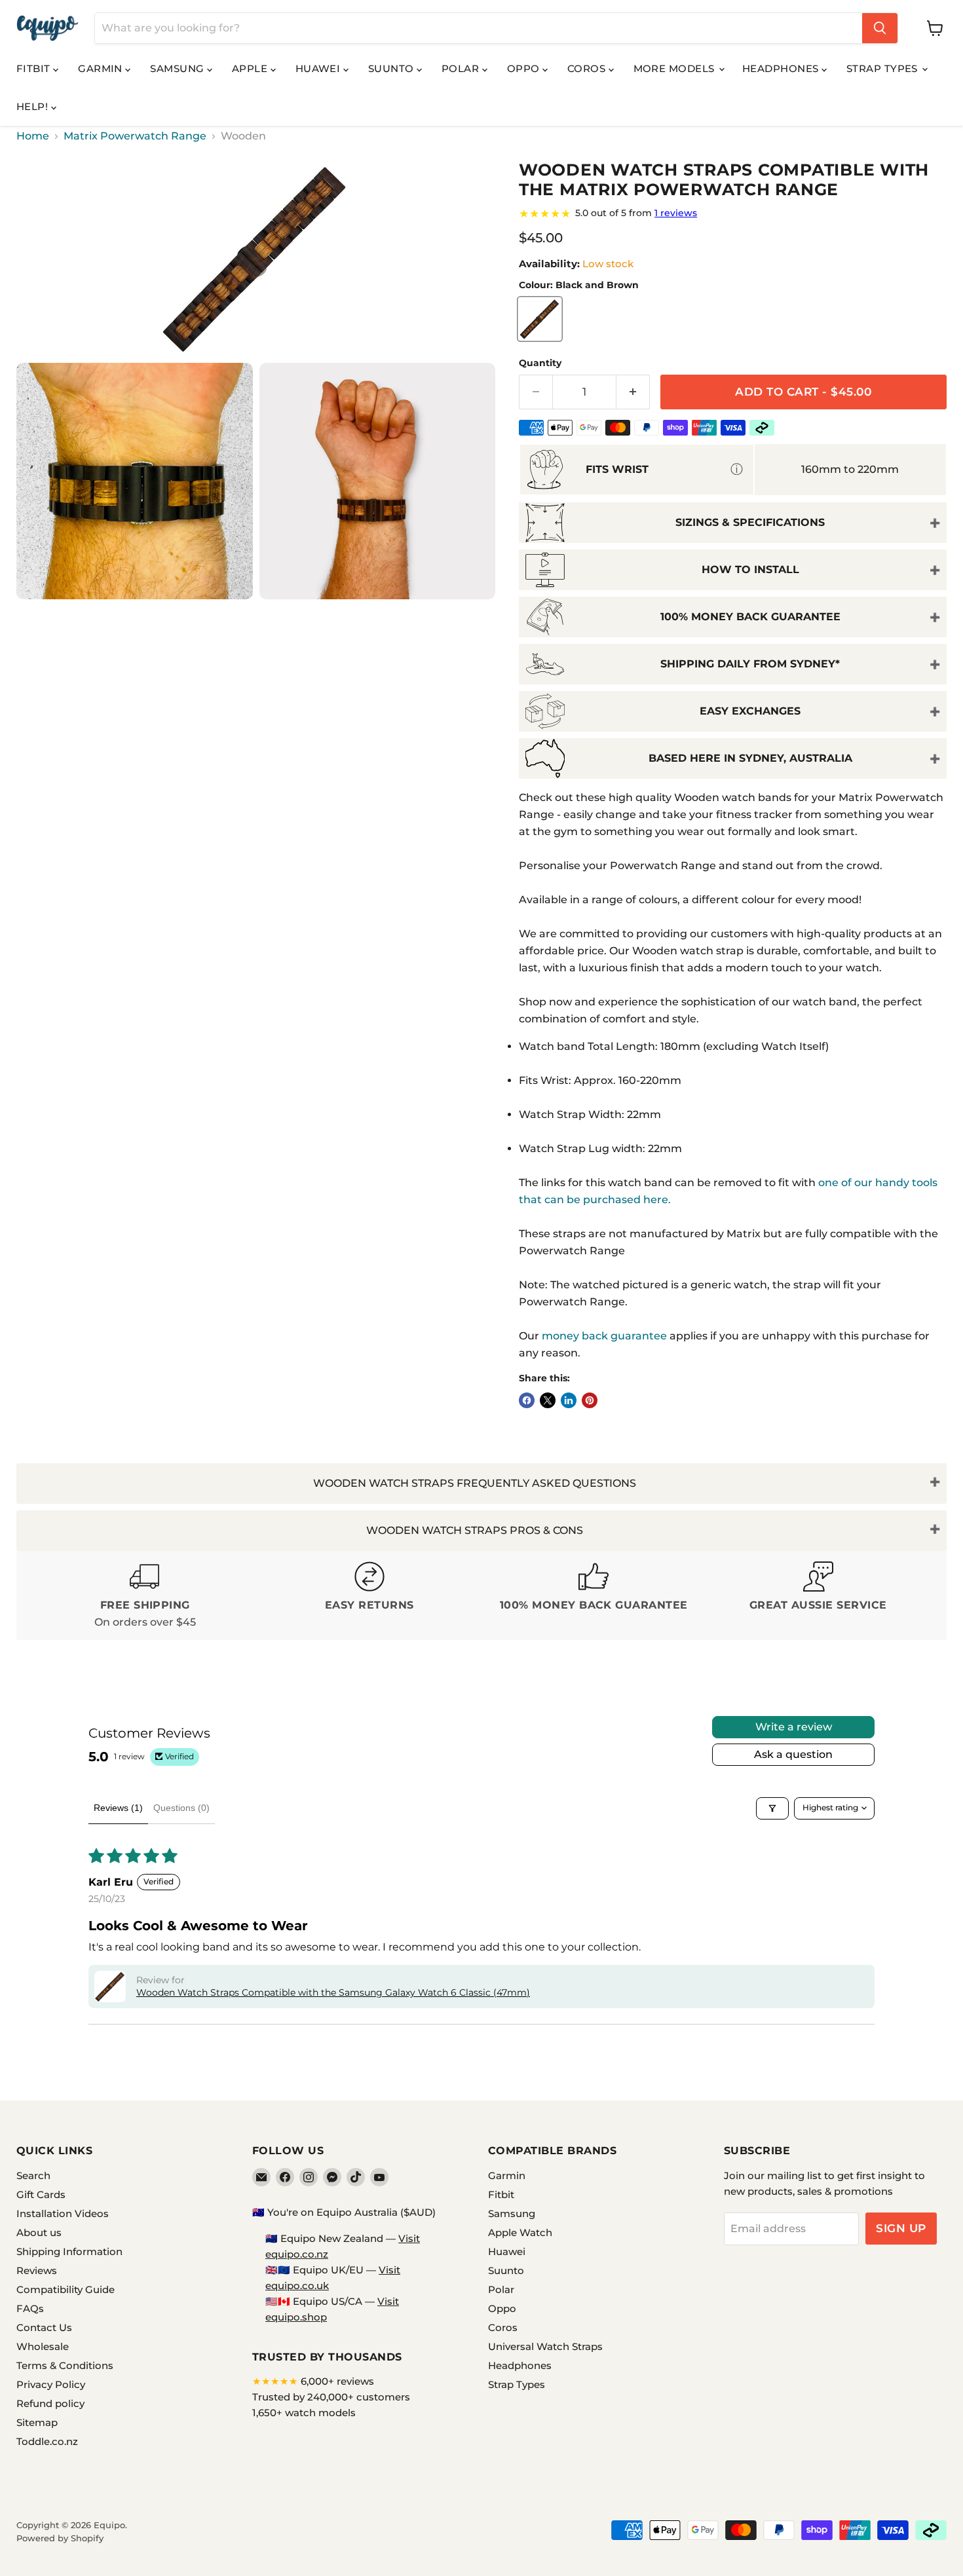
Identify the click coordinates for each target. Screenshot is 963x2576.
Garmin (102, 68)
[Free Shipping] (145, 1596)
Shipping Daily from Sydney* (750, 664)
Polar (462, 68)
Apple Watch (520, 2232)
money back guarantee (604, 1336)
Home (33, 136)
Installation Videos (63, 2213)
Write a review (794, 1727)
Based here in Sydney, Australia (750, 758)
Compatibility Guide (66, 2289)
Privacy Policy (51, 2384)
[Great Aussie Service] (819, 1596)
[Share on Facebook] (527, 1400)
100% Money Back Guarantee (750, 617)
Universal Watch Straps (545, 2346)
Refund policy (50, 2403)
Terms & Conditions (65, 2365)
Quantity (540, 363)
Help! (34, 106)
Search (33, 2175)
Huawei (319, 68)
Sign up (901, 2228)
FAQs (30, 2308)
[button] (110, 1987)
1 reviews (676, 213)
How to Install (750, 569)
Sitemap (37, 2422)
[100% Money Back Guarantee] (594, 1596)
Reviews (37, 2270)
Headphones (782, 68)
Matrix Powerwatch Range (135, 136)
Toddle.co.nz (47, 2441)
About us (39, 2232)
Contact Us (44, 2327)
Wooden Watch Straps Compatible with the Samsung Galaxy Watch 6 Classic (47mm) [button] (333, 1992)
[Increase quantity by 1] (633, 392)
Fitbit (35, 68)
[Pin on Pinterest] (590, 1400)
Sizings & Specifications (750, 522)
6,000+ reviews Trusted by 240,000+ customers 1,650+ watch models (331, 2397)
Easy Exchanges (750, 711)
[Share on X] (548, 1400)
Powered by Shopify (60, 2538)
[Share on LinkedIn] (569, 1400)
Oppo (525, 68)
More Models (675, 68)
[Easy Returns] (370, 1596)
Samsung (179, 68)
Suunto (392, 68)
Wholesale (43, 2346)
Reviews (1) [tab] (118, 1808)
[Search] (880, 28)
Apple (251, 68)
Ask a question (793, 1754)
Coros (588, 68)
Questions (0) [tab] (181, 1808)
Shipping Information (69, 2251)
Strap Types (883, 68)
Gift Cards (41, 2194)
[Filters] (772, 1808)
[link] (733, 214)
